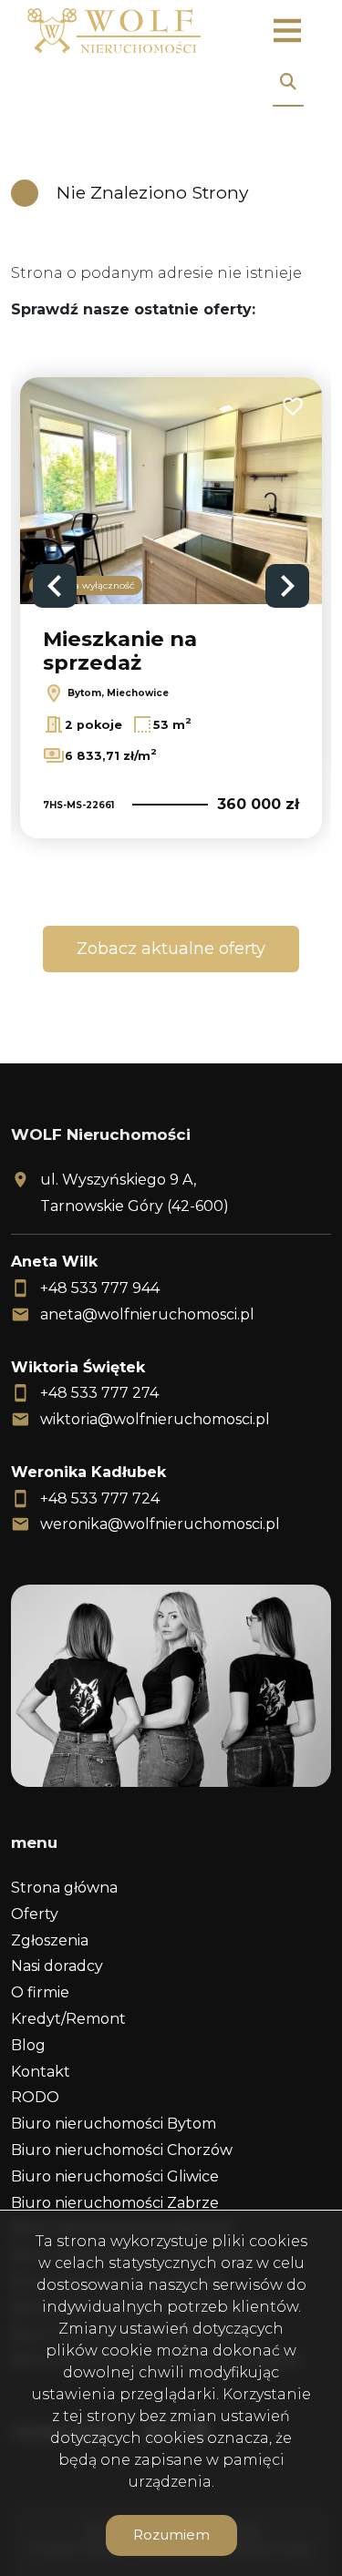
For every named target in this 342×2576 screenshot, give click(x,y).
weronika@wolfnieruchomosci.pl (160, 1524)
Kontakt (41, 2072)
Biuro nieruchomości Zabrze (115, 2203)
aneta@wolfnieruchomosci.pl (147, 1314)
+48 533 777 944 (100, 1288)
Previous (55, 586)
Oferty (35, 1914)
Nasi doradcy (57, 1966)
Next (287, 586)
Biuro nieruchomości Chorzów (122, 2150)
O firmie (40, 1992)
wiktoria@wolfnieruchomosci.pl (155, 1419)
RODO (35, 2097)
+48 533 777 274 (99, 1393)
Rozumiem (171, 2535)
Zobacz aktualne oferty (171, 949)
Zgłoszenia (50, 1940)
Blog (28, 2045)
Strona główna (64, 1888)
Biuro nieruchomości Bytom (114, 2124)
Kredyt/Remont (68, 2019)
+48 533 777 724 (100, 1498)
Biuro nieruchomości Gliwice (115, 2176)
